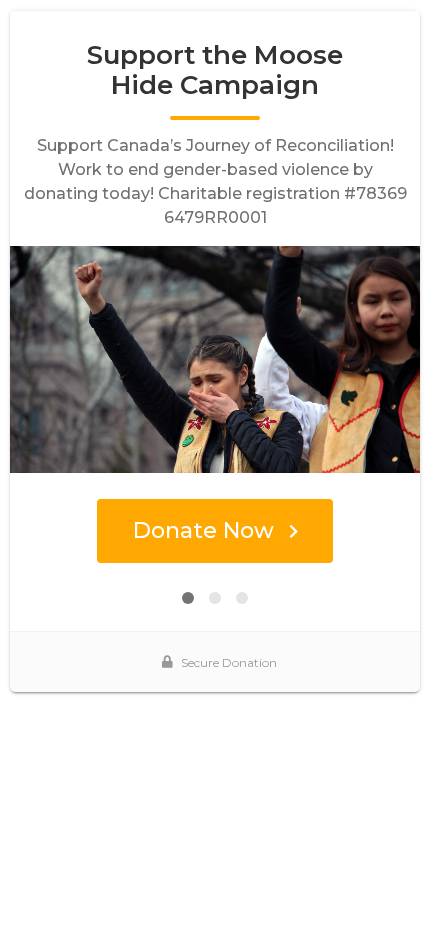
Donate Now (203, 530)
